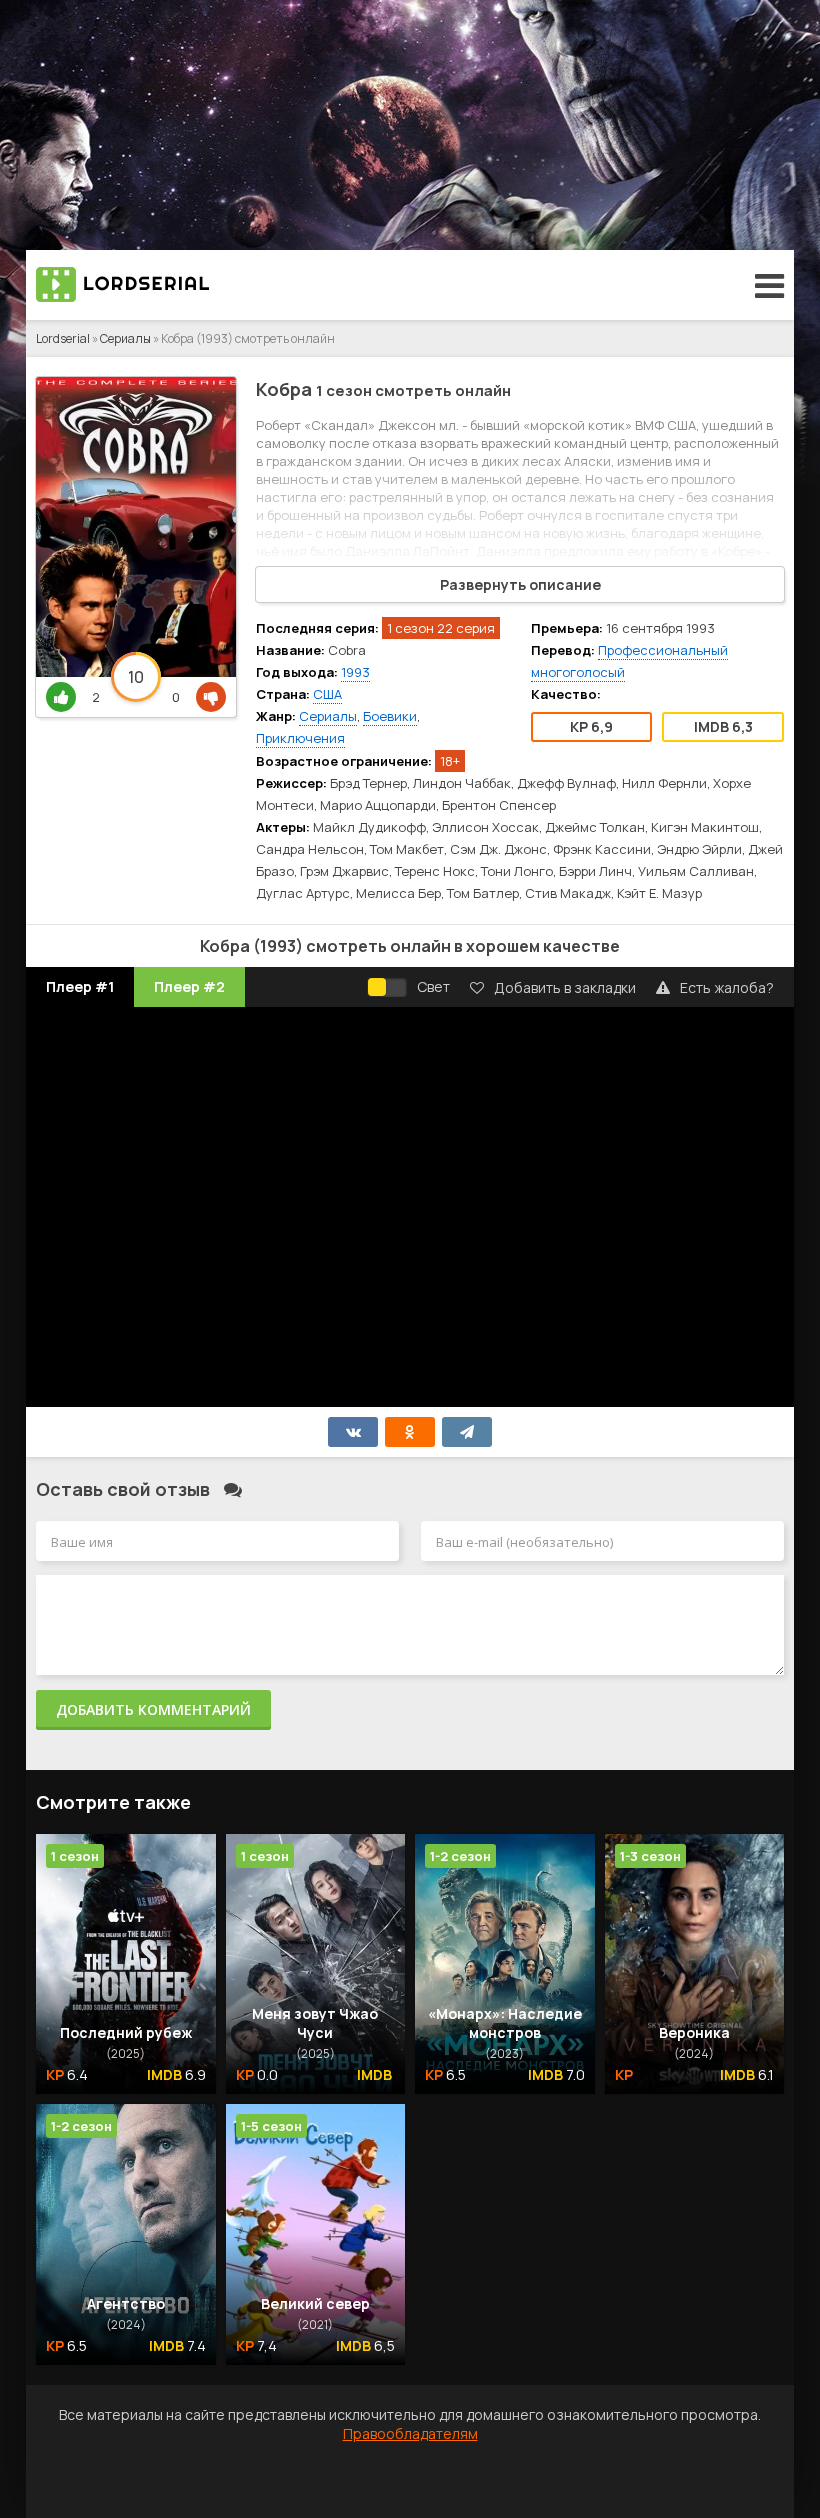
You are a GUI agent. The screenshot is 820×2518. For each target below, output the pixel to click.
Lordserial (63, 338)
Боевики (390, 716)
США (327, 694)
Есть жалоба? (727, 987)
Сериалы (125, 338)
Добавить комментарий (153, 1709)
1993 (355, 672)
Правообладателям (410, 2433)
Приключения (300, 738)
